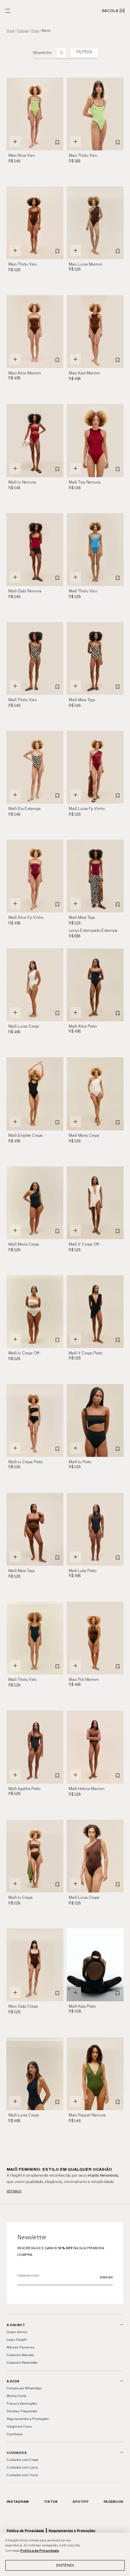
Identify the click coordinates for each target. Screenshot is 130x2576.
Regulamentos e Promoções (28, 2419)
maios (46, 31)
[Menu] (8, 11)
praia (35, 31)
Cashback (14, 2434)
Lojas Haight (17, 2340)
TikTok (51, 2502)
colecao (23, 31)
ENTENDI (65, 2565)
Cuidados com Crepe (22, 2460)
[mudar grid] (61, 53)
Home (10, 31)
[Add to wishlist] (57, 142)
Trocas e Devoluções (22, 2403)
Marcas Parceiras (21, 2347)
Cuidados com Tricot (22, 2475)
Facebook (113, 2502)
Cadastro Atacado (20, 2355)
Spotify (81, 2502)
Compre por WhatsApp (24, 2388)
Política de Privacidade (40, 2551)
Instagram (18, 2502)
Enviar (106, 2277)
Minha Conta (16, 2396)
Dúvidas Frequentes (22, 2411)
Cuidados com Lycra (22, 2467)
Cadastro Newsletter (22, 2363)
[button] (55, 114)
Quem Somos (17, 2332)
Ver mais (14, 2191)
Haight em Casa (19, 2426)
